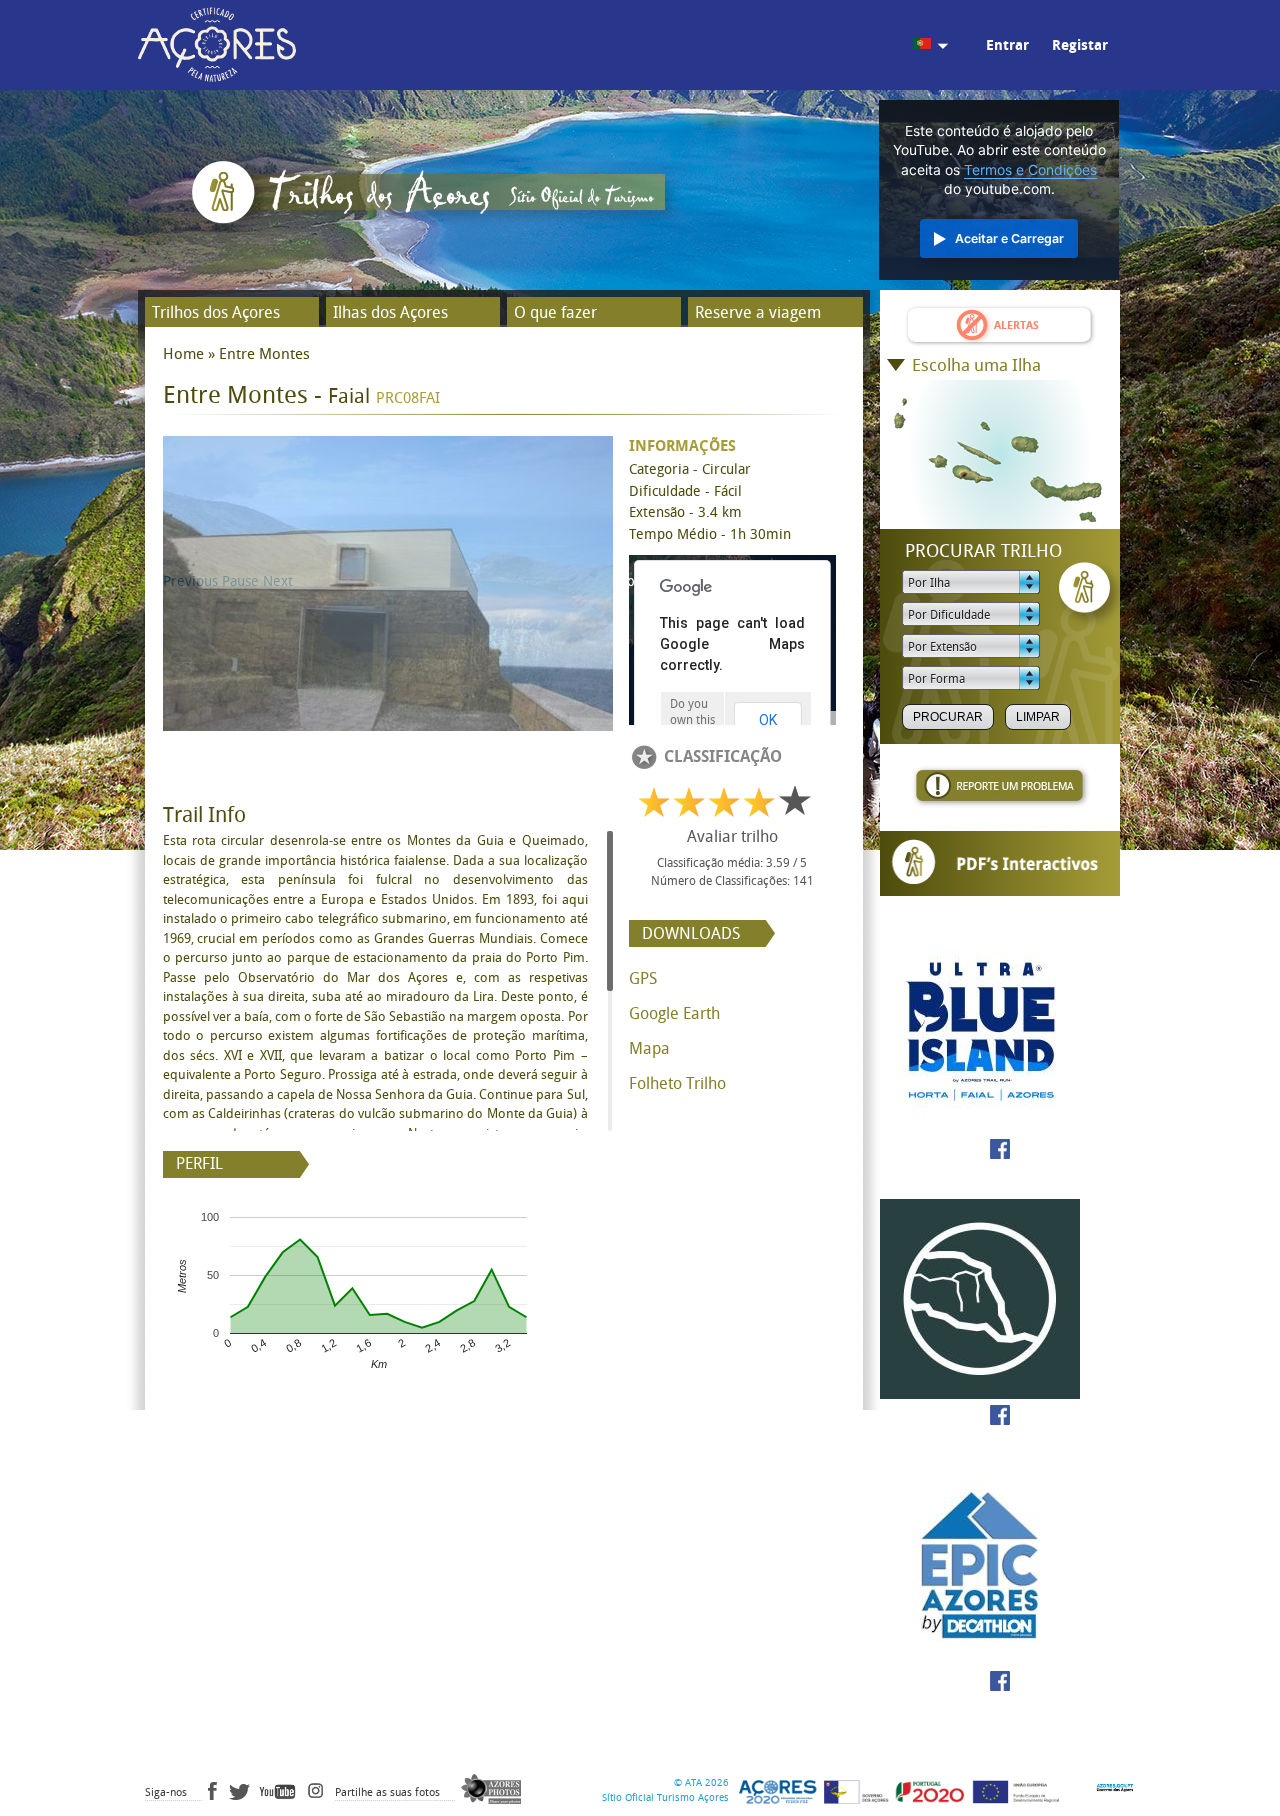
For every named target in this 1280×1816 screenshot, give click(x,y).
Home (183, 354)
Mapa (649, 1048)
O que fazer (555, 312)
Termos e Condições (1030, 170)
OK (768, 720)
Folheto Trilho (677, 1083)
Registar (1080, 45)
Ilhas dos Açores (390, 312)
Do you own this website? (692, 720)
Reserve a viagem (758, 312)
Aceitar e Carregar (1009, 238)
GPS (643, 978)
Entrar (1007, 45)
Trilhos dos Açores (216, 312)
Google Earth (674, 1013)
